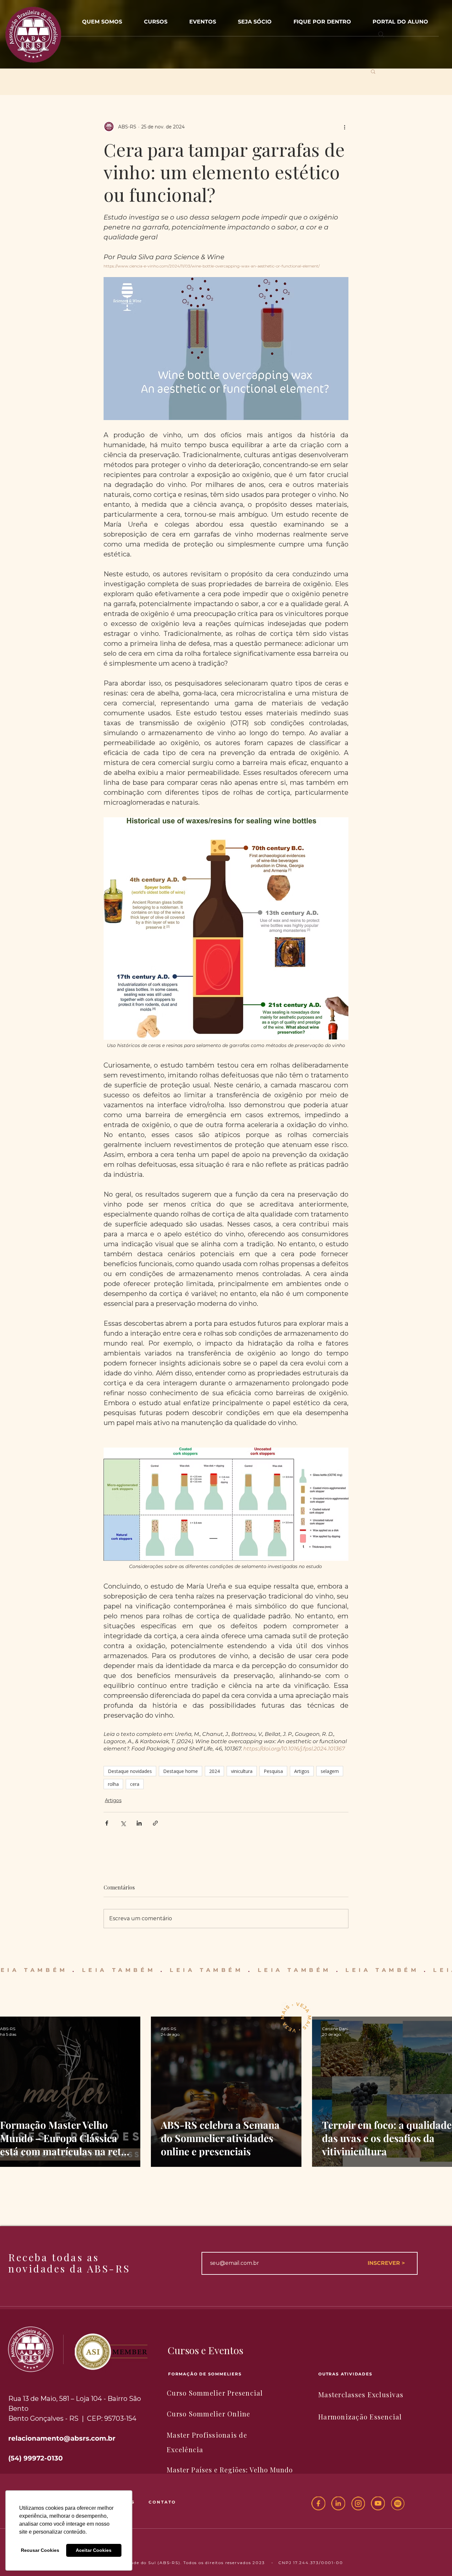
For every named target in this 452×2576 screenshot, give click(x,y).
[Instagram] (358, 2504)
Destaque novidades (130, 1771)
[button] (203, 19)
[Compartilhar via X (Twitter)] (123, 1823)
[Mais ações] (344, 127)
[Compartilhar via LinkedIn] (139, 1823)
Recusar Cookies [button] (40, 2550)
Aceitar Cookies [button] (94, 2550)
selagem (330, 1771)
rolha (113, 1784)
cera (135, 1784)
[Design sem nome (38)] (398, 2504)
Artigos (302, 1771)
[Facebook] (318, 2504)
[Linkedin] (338, 2504)
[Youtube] (378, 2504)
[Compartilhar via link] (155, 1823)
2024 (214, 1771)
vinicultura (242, 1771)
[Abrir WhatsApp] (436, 2559)
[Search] (381, 34)
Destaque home (181, 1771)
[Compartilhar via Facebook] (107, 1823)
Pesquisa (273, 1771)
